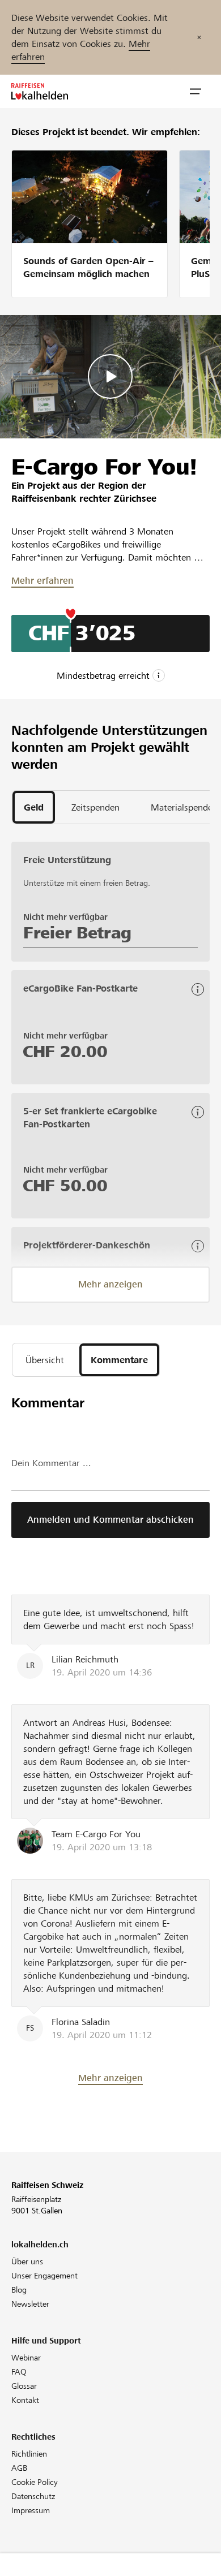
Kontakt (25, 2400)
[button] (195, 92)
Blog (19, 2290)
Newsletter (30, 2304)
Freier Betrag (77, 933)
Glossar (24, 2386)
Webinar (26, 2358)
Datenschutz (33, 2496)
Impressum (31, 2510)
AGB (19, 2468)
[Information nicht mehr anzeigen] (199, 37)
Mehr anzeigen (110, 1284)
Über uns (27, 2261)
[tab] (34, 807)
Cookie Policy (35, 2482)
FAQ (19, 2372)
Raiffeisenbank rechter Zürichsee (84, 499)
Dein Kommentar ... (51, 1463)
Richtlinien (29, 2454)
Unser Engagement (44, 2276)
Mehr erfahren (42, 581)
